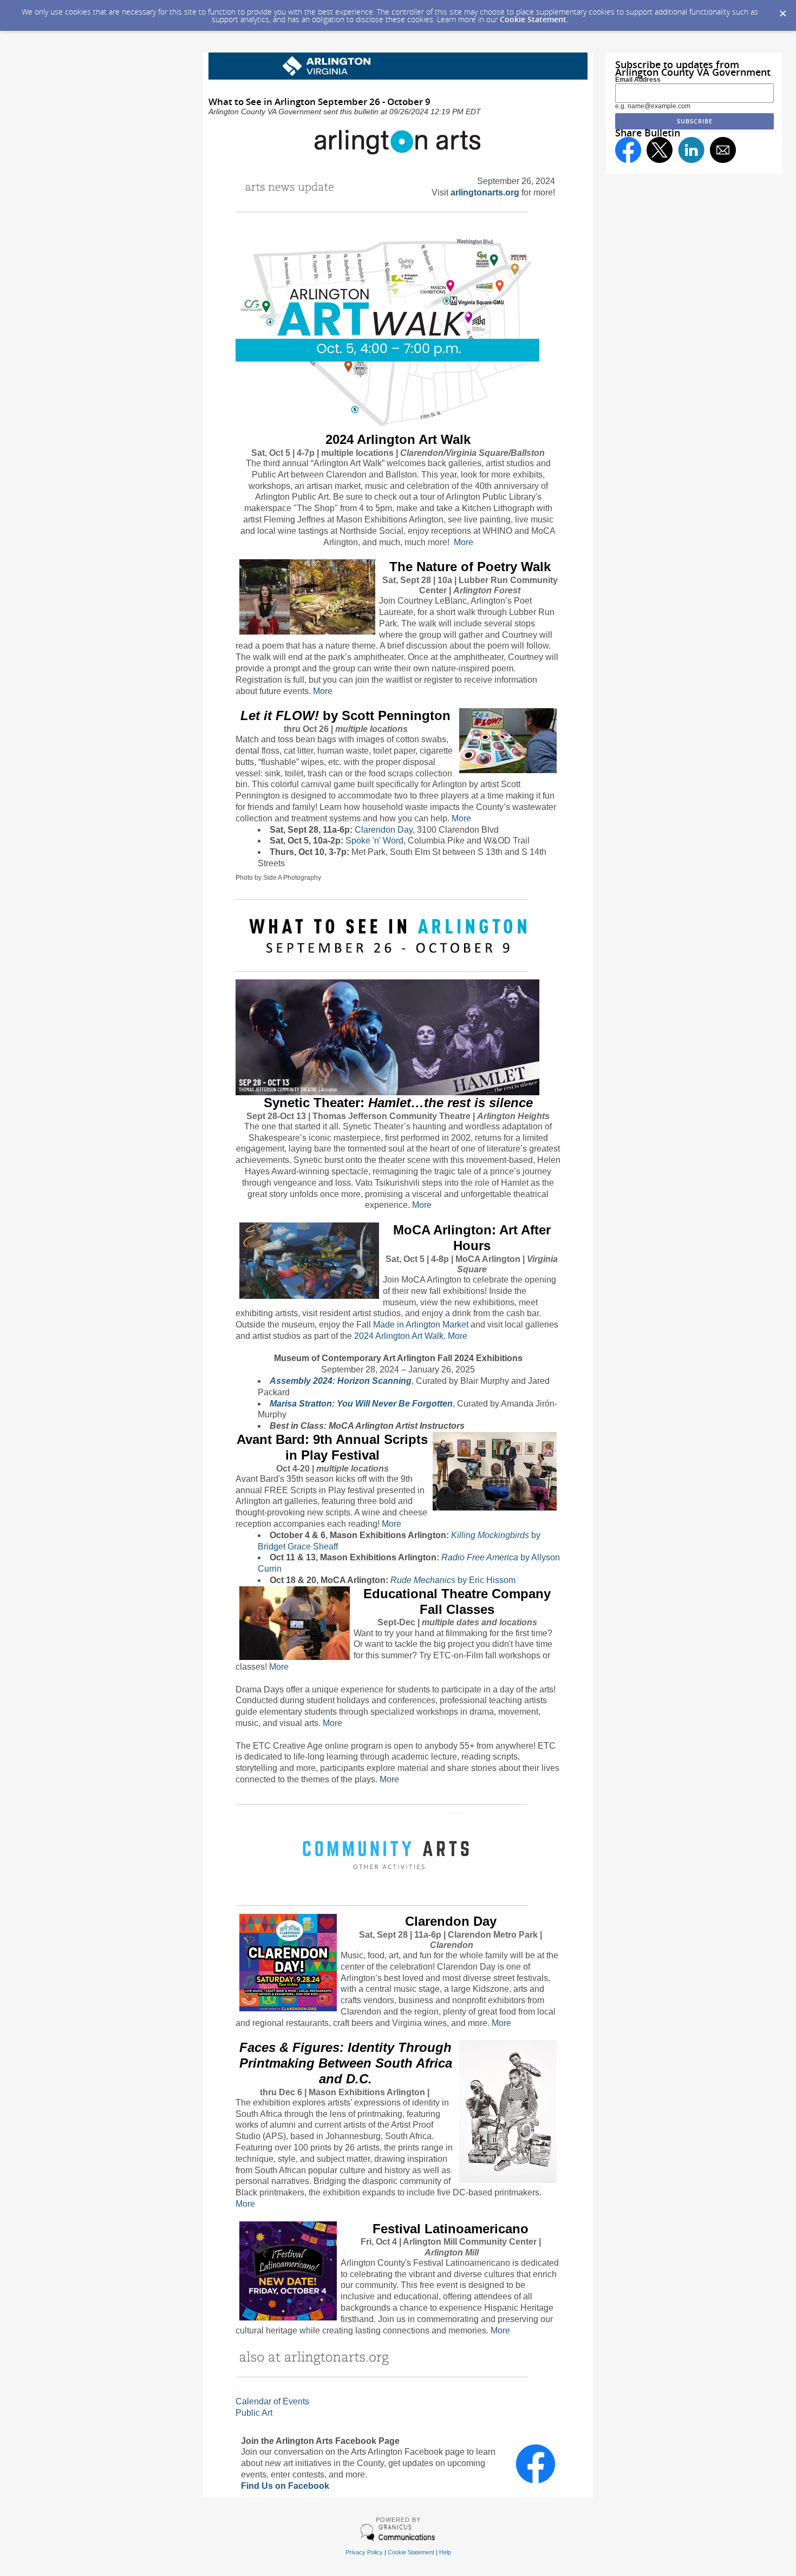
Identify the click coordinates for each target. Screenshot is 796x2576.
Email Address (638, 80)
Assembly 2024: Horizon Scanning (341, 1381)
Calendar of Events (272, 2401)
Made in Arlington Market (421, 1325)
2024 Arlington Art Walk (399, 1336)
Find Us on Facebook (285, 2486)
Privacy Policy (364, 2552)
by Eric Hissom (453, 1580)
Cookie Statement (533, 19)
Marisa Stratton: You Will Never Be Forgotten (361, 1404)
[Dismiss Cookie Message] (782, 10)
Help (445, 2552)
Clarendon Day (384, 830)
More (464, 542)
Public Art (254, 2413)
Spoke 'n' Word (374, 841)
